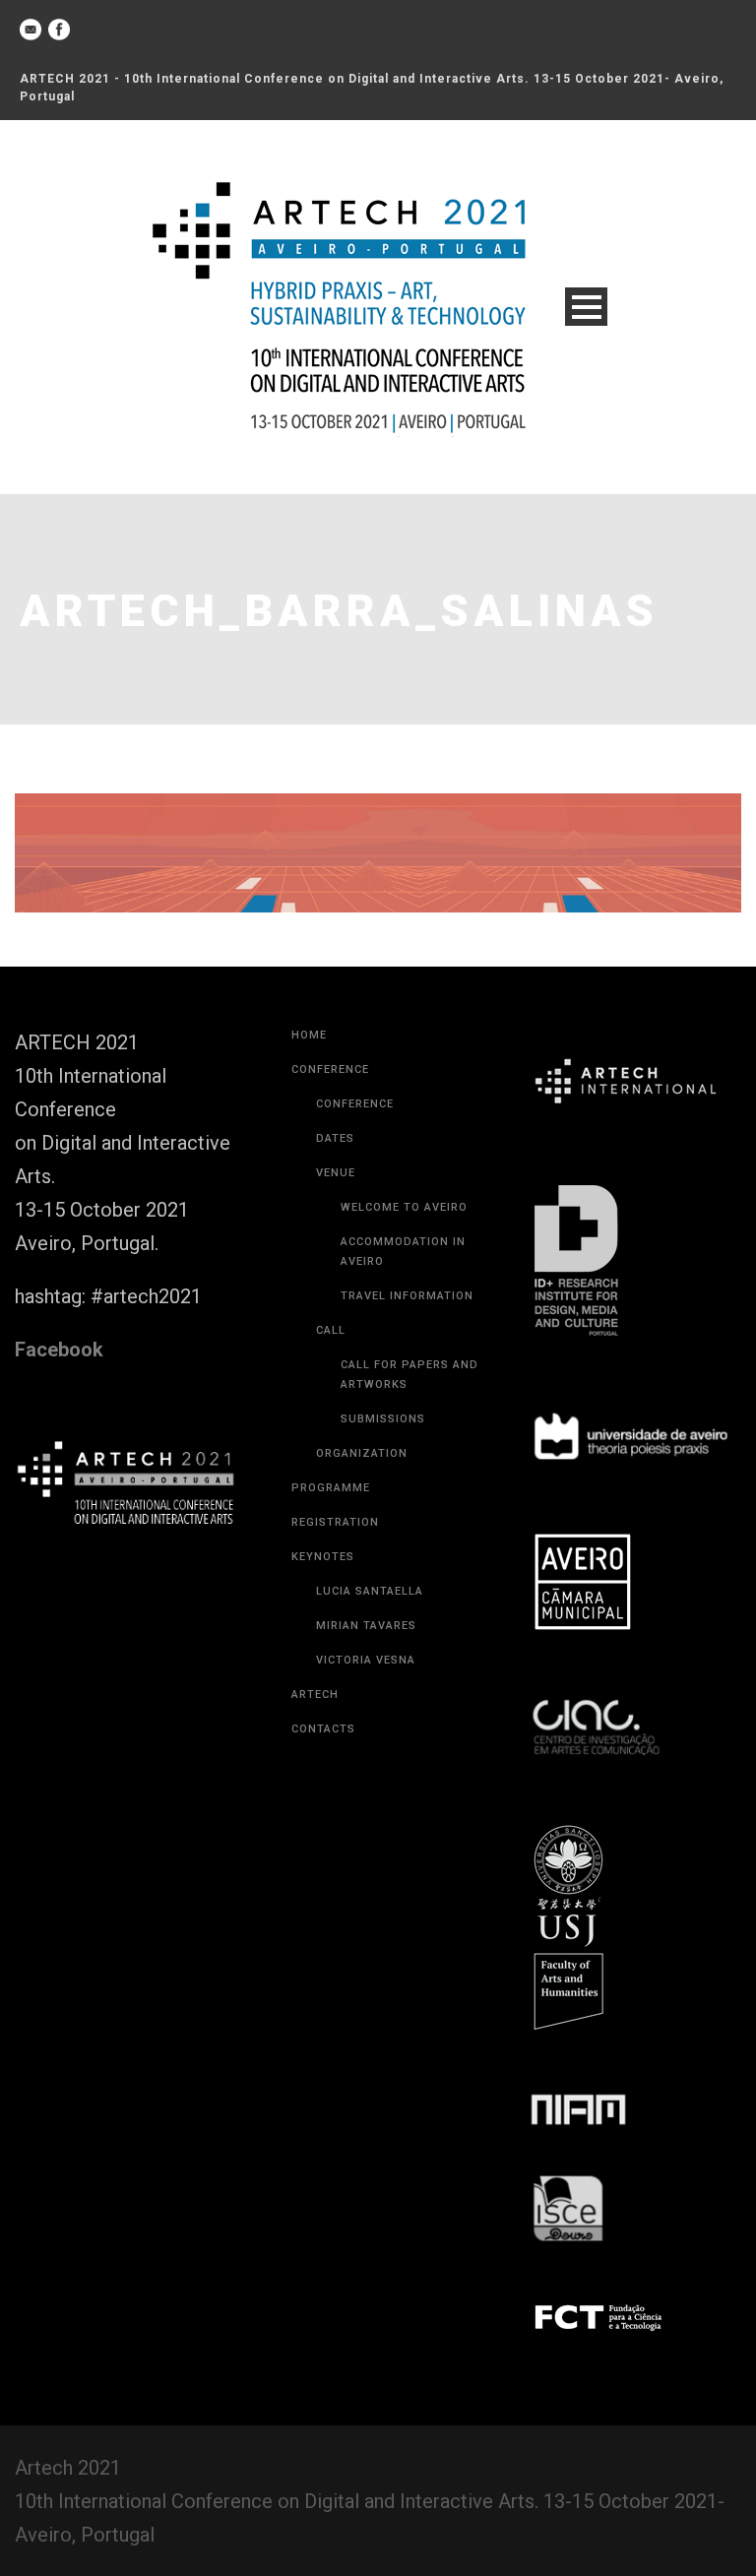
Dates (335, 1138)
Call (331, 1330)
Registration (335, 1522)
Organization (362, 1453)
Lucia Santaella (370, 1591)
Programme (331, 1488)
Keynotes (323, 1557)
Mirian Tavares (366, 1626)
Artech (315, 1695)
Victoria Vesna (366, 1660)
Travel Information (407, 1296)
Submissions (383, 1419)
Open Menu (586, 307)
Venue (336, 1173)
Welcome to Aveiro (404, 1207)
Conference (330, 1069)
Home (309, 1035)
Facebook (59, 1350)
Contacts (323, 1729)
